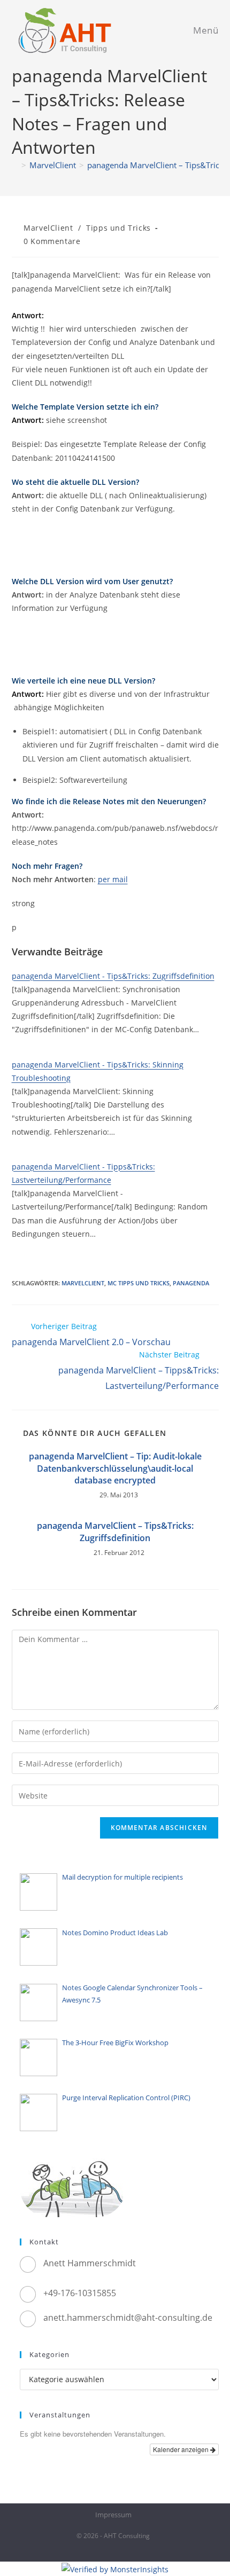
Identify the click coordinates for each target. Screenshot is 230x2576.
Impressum (113, 2515)
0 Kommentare (52, 241)
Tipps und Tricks (118, 228)
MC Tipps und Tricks (139, 1283)
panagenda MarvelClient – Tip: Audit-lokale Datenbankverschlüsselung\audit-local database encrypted (115, 1468)
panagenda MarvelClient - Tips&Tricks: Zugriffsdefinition (113, 976)
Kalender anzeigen (182, 2449)
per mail (113, 879)
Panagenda (191, 1283)
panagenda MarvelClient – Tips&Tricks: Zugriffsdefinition (115, 1532)
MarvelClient (48, 228)
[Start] (15, 165)
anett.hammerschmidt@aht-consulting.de (128, 2318)
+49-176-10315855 (80, 2293)
